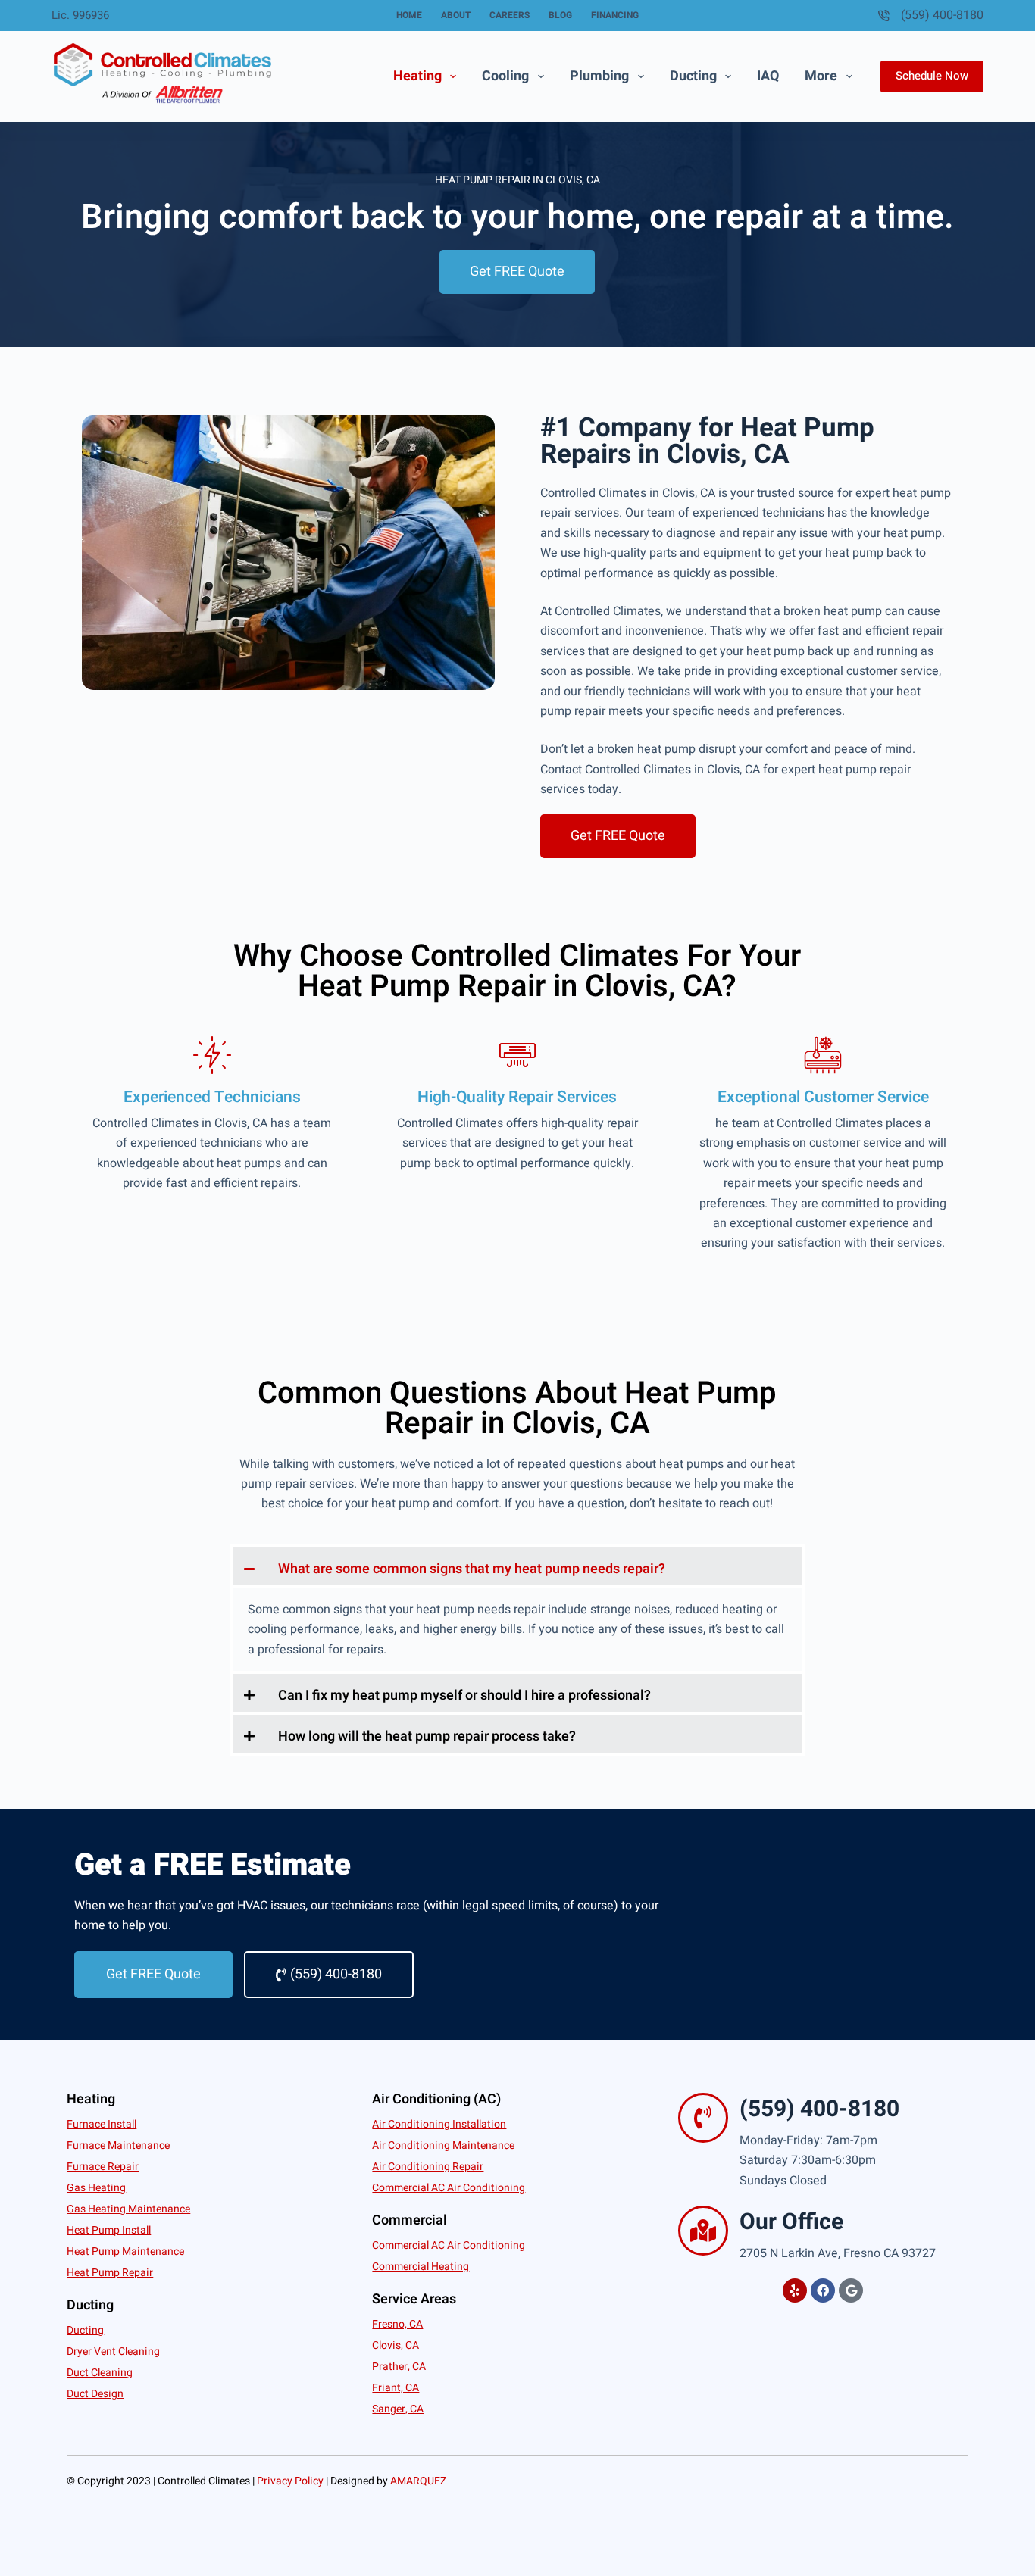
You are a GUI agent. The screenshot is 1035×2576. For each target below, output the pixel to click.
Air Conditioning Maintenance (443, 2145)
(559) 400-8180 (942, 15)
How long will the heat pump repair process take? (427, 1736)
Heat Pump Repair (110, 2273)
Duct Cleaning (100, 2373)
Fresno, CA (397, 2324)
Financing (615, 15)
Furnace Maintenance (118, 2145)
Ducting (693, 76)
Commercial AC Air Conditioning (449, 2188)
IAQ (768, 76)
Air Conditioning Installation (439, 2124)
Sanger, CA (398, 2409)
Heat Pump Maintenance (125, 2251)
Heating (417, 76)
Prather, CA (399, 2367)
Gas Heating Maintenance (128, 2209)
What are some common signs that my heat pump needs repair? (472, 1569)
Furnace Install (102, 2124)
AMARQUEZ (418, 2481)
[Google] (851, 2290)
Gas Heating (96, 2188)
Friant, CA (396, 2388)
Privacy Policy (290, 2481)
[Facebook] (823, 2290)
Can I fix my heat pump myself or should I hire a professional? (464, 1695)
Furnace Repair (103, 2167)
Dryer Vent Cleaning (113, 2351)
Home (409, 15)
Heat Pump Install (109, 2230)
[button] (517, 1566)
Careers (510, 15)
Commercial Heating (421, 2267)
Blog (560, 15)
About (456, 15)
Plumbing (599, 76)
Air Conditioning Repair (428, 2167)
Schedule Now (932, 76)
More (821, 76)
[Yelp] (795, 2290)
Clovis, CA (396, 2345)
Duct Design (95, 2394)
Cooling (505, 76)
